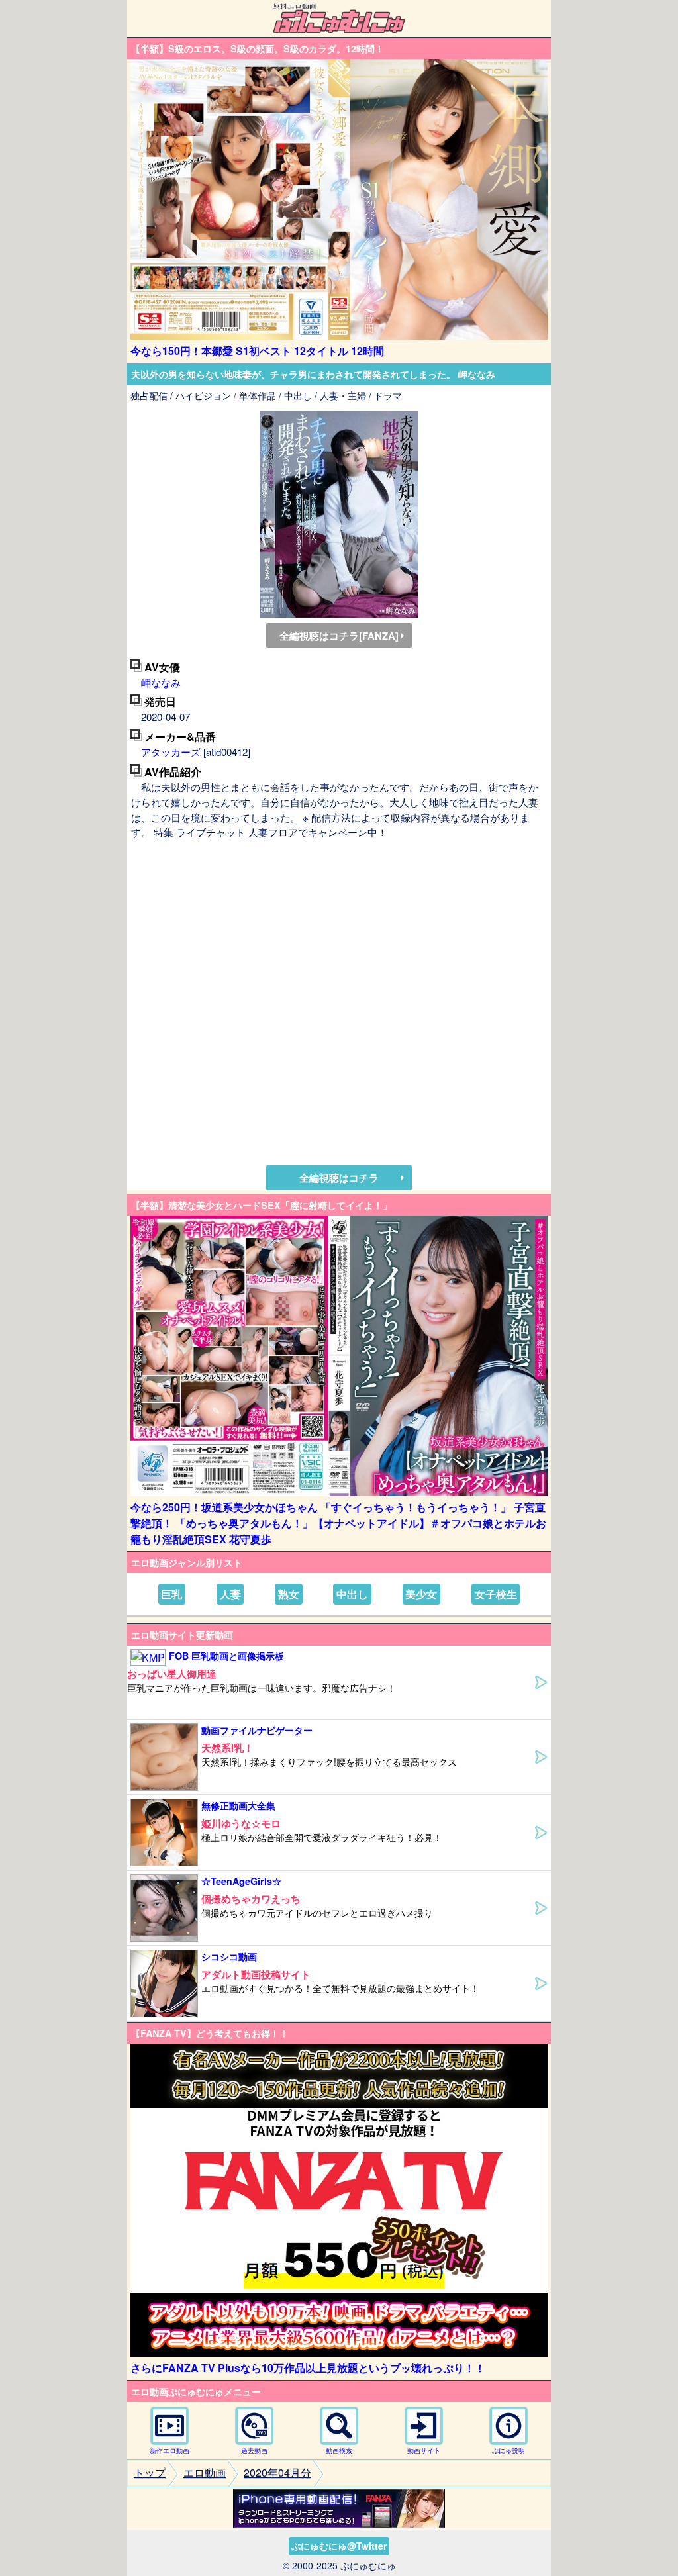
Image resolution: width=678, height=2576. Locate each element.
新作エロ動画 (169, 2450)
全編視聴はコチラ (339, 1178)
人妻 (230, 1594)
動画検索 (339, 2450)
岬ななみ (161, 682)
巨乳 (171, 1594)
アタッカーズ (171, 752)
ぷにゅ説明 (508, 2450)
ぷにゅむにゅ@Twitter (339, 2546)
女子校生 (496, 1594)
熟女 (289, 1594)
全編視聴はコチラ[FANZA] (339, 636)
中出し (352, 1594)
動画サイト (424, 2450)
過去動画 (254, 2450)
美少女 (421, 1594)
